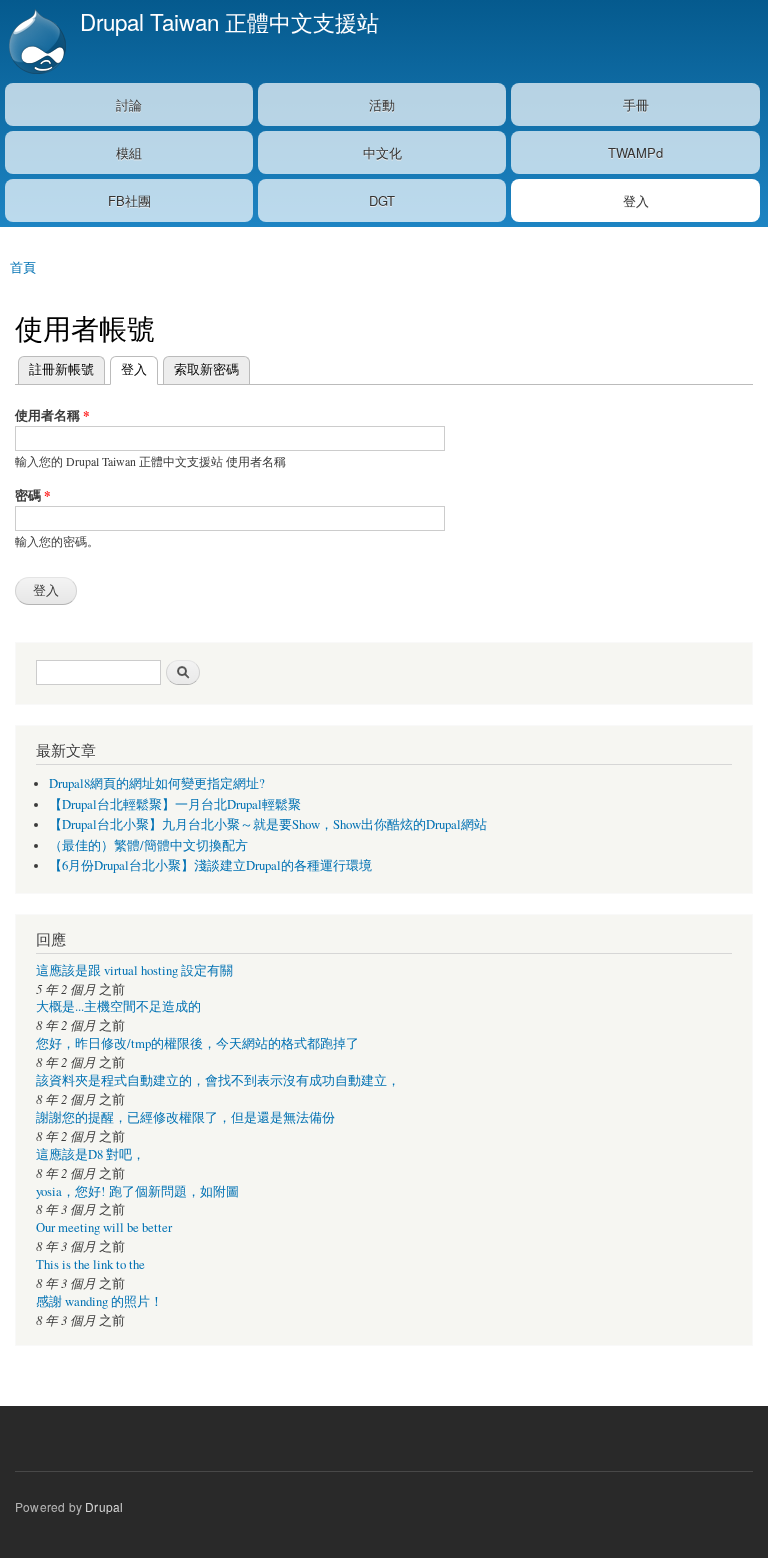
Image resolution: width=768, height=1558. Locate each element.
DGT (382, 200)
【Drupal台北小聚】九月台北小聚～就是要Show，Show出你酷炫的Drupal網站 (268, 824)
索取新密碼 (206, 368)
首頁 (23, 266)
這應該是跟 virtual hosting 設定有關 (134, 970)
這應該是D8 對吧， (90, 1154)
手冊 (636, 104)
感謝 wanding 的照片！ (99, 1301)
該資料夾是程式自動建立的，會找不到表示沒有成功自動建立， (218, 1080)
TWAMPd (635, 152)
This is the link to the (90, 1264)
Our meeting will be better (104, 1227)
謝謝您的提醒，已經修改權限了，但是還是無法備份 (185, 1117)
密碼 (33, 494)
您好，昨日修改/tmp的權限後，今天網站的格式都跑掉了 (197, 1043)
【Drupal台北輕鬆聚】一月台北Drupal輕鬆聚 (175, 804)
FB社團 (129, 200)
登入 (636, 200)
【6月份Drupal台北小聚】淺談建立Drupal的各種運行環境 (210, 865)
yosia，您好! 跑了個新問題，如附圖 (137, 1191)
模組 (129, 152)
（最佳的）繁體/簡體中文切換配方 (148, 845)
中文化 (382, 152)
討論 (129, 104)
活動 (382, 104)
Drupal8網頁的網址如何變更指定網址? (157, 783)
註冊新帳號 (61, 368)
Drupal (104, 1506)
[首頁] (35, 41)
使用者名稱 (52, 414)
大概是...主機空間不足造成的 (118, 1006)
